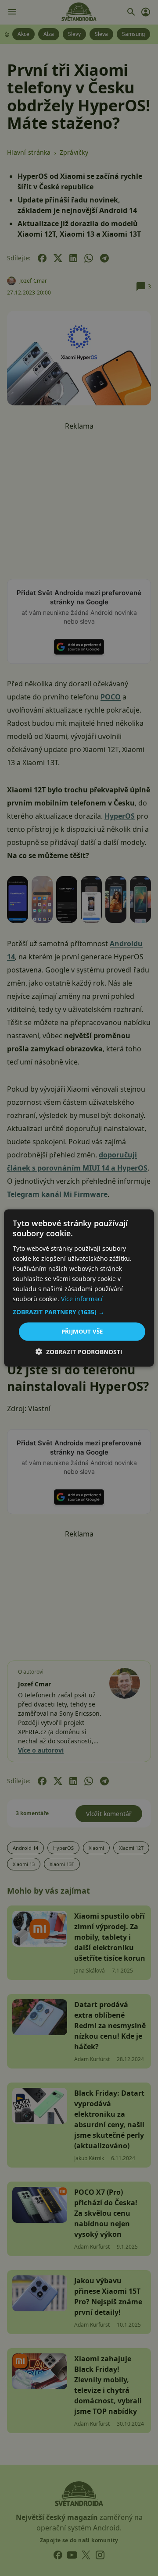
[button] (79, 1312)
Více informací (82, 1299)
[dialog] (79, 1288)
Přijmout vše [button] (82, 1331)
